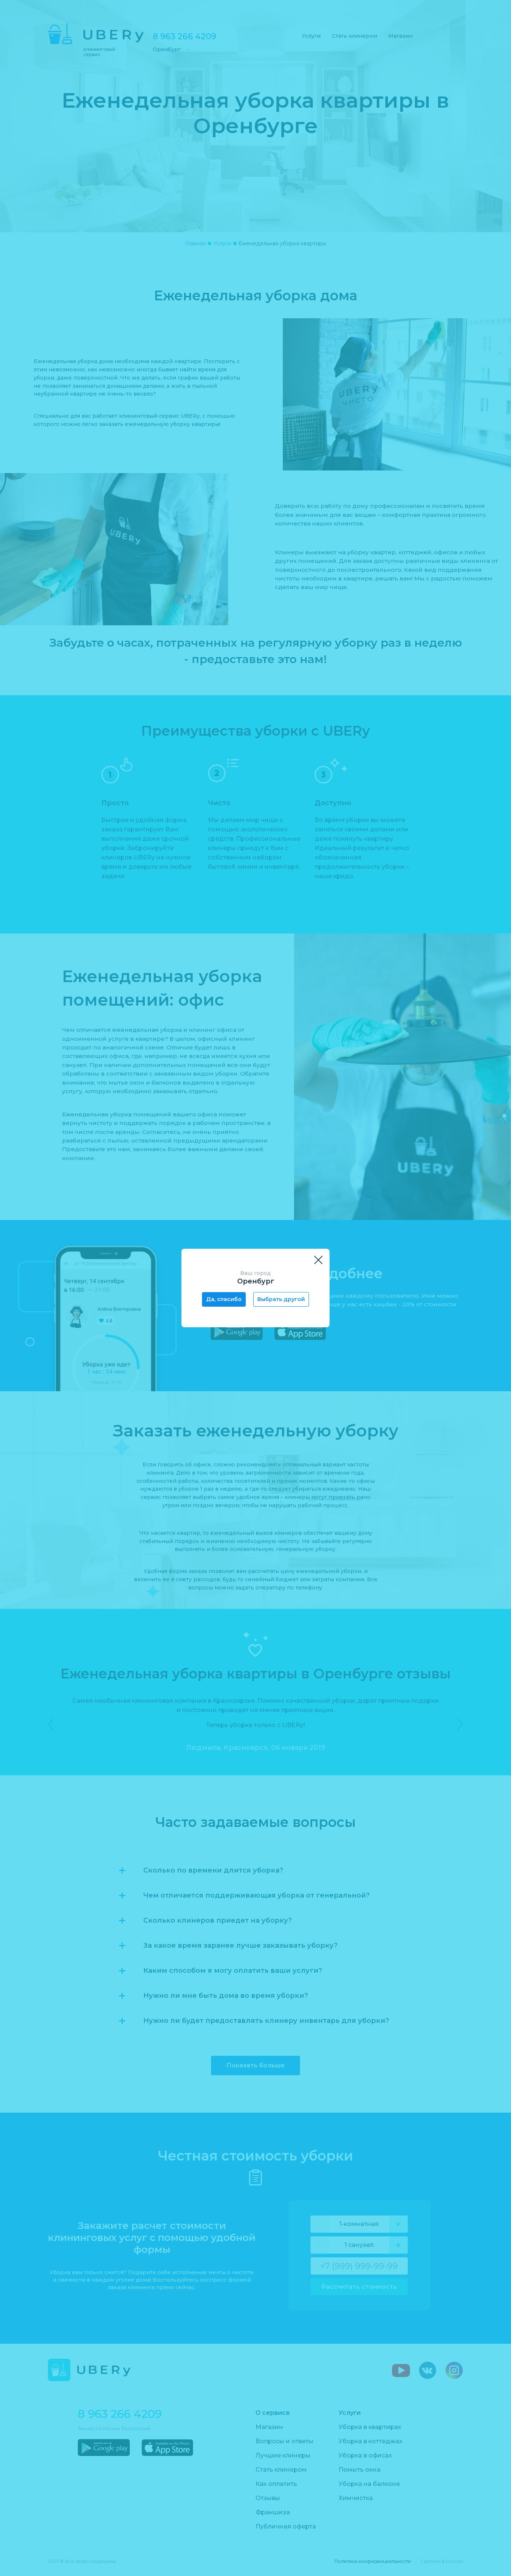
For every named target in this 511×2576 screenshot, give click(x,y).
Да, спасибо (224, 1299)
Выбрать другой (281, 1299)
